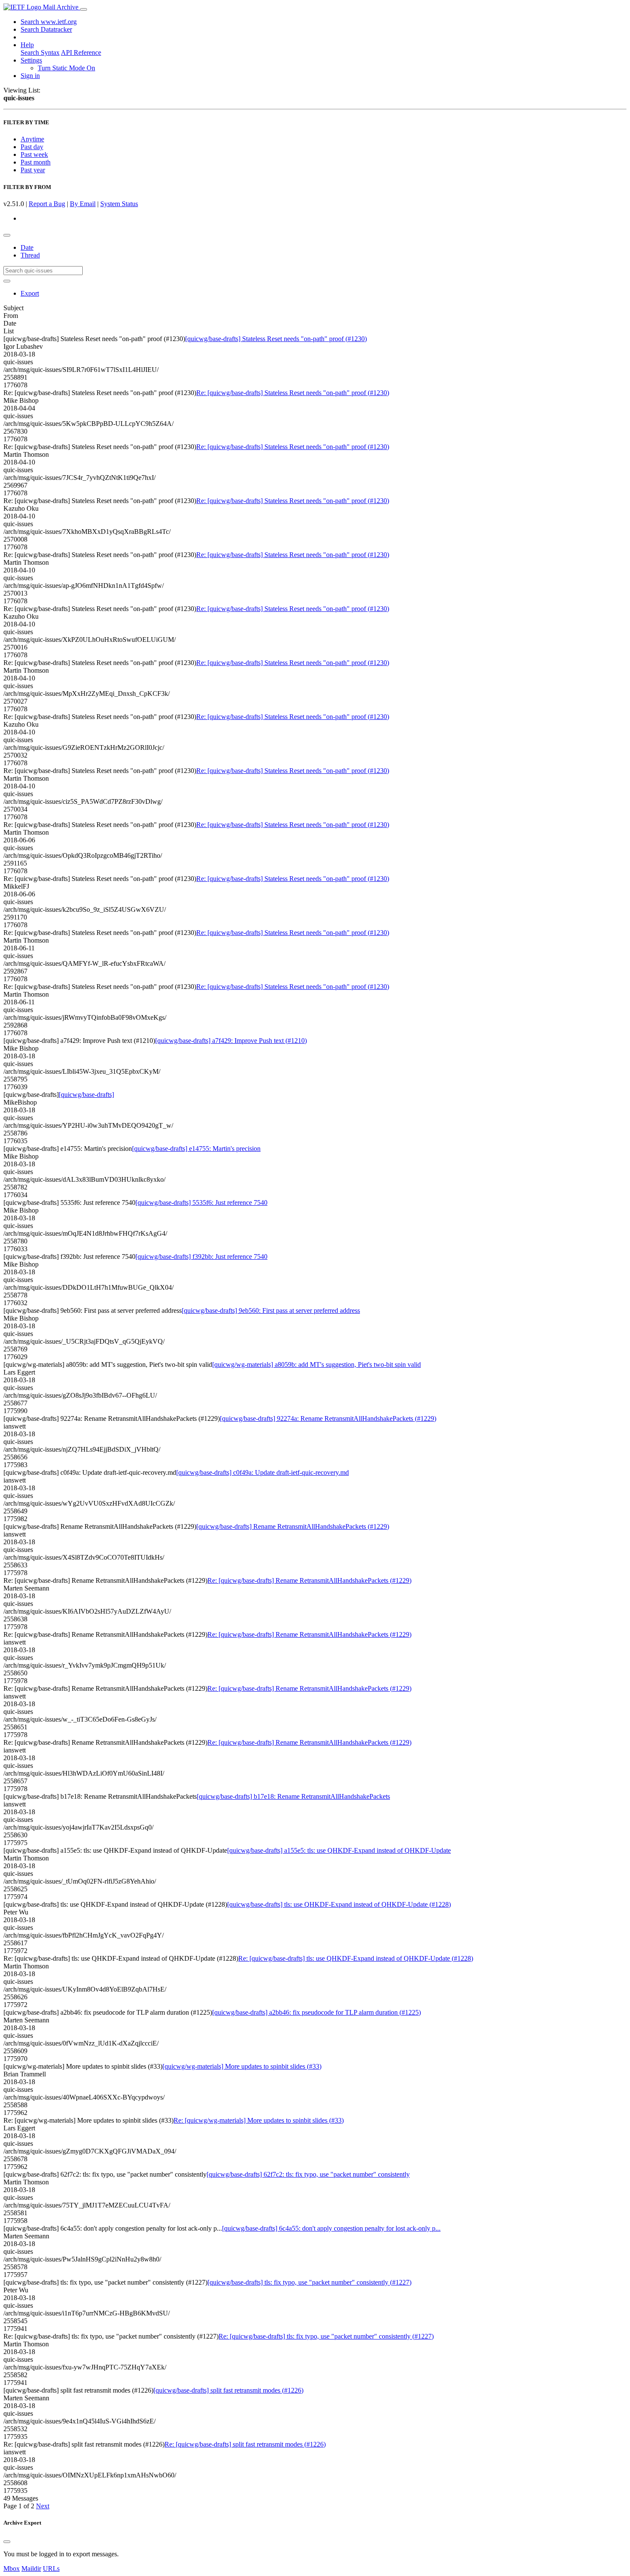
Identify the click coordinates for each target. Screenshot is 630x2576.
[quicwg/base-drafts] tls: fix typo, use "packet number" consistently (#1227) (309, 2282)
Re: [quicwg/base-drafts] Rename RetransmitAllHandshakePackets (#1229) (309, 1580)
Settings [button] (31, 60)
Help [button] (27, 45)
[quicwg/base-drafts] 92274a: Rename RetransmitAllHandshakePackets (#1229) (328, 1418)
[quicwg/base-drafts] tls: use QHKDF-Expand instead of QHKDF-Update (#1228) (339, 1904)
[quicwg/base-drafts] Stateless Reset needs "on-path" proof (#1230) (276, 339)
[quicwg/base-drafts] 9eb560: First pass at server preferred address (271, 1310)
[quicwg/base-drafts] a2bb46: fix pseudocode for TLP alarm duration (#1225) (316, 2012)
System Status (119, 204)
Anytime (32, 139)
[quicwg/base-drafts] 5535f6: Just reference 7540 (201, 1203)
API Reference (81, 52)
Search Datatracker (46, 29)
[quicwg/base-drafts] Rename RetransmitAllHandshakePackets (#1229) (293, 1526)
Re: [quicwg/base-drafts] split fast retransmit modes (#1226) (245, 2444)
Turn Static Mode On (66, 68)
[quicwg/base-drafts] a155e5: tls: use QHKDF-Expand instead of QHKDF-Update (339, 1850)
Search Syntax (40, 52)
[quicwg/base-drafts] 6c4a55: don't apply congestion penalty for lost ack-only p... (331, 2228)
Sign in (30, 76)
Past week (34, 154)
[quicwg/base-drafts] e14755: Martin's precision (196, 1149)
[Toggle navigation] (84, 9)
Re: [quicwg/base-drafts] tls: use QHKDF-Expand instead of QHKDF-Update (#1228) (356, 1958)
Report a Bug (47, 204)
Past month (36, 162)
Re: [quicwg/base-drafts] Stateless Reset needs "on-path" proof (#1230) (293, 393)
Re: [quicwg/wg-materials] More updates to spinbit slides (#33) (259, 2120)
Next (43, 2506)
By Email (83, 204)
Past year (33, 170)
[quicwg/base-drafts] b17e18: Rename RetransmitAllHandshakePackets (293, 1796)
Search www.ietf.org (49, 22)
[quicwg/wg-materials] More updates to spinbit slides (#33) (242, 2066)
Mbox (12, 2569)
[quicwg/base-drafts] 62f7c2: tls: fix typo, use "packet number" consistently (308, 2174)
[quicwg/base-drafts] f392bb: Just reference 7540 (201, 1257)
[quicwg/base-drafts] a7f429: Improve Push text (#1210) (231, 1041)
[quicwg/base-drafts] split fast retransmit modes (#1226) (228, 2390)
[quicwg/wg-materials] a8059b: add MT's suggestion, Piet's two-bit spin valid (316, 1364)
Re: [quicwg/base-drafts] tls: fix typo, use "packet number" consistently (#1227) (326, 2336)
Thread (30, 255)
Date (27, 247)
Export (30, 293)
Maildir (31, 2569)
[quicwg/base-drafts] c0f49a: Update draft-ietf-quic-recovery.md (262, 1472)
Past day (32, 147)
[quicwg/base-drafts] (86, 1095)
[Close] (7, 2542)
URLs (51, 2569)
